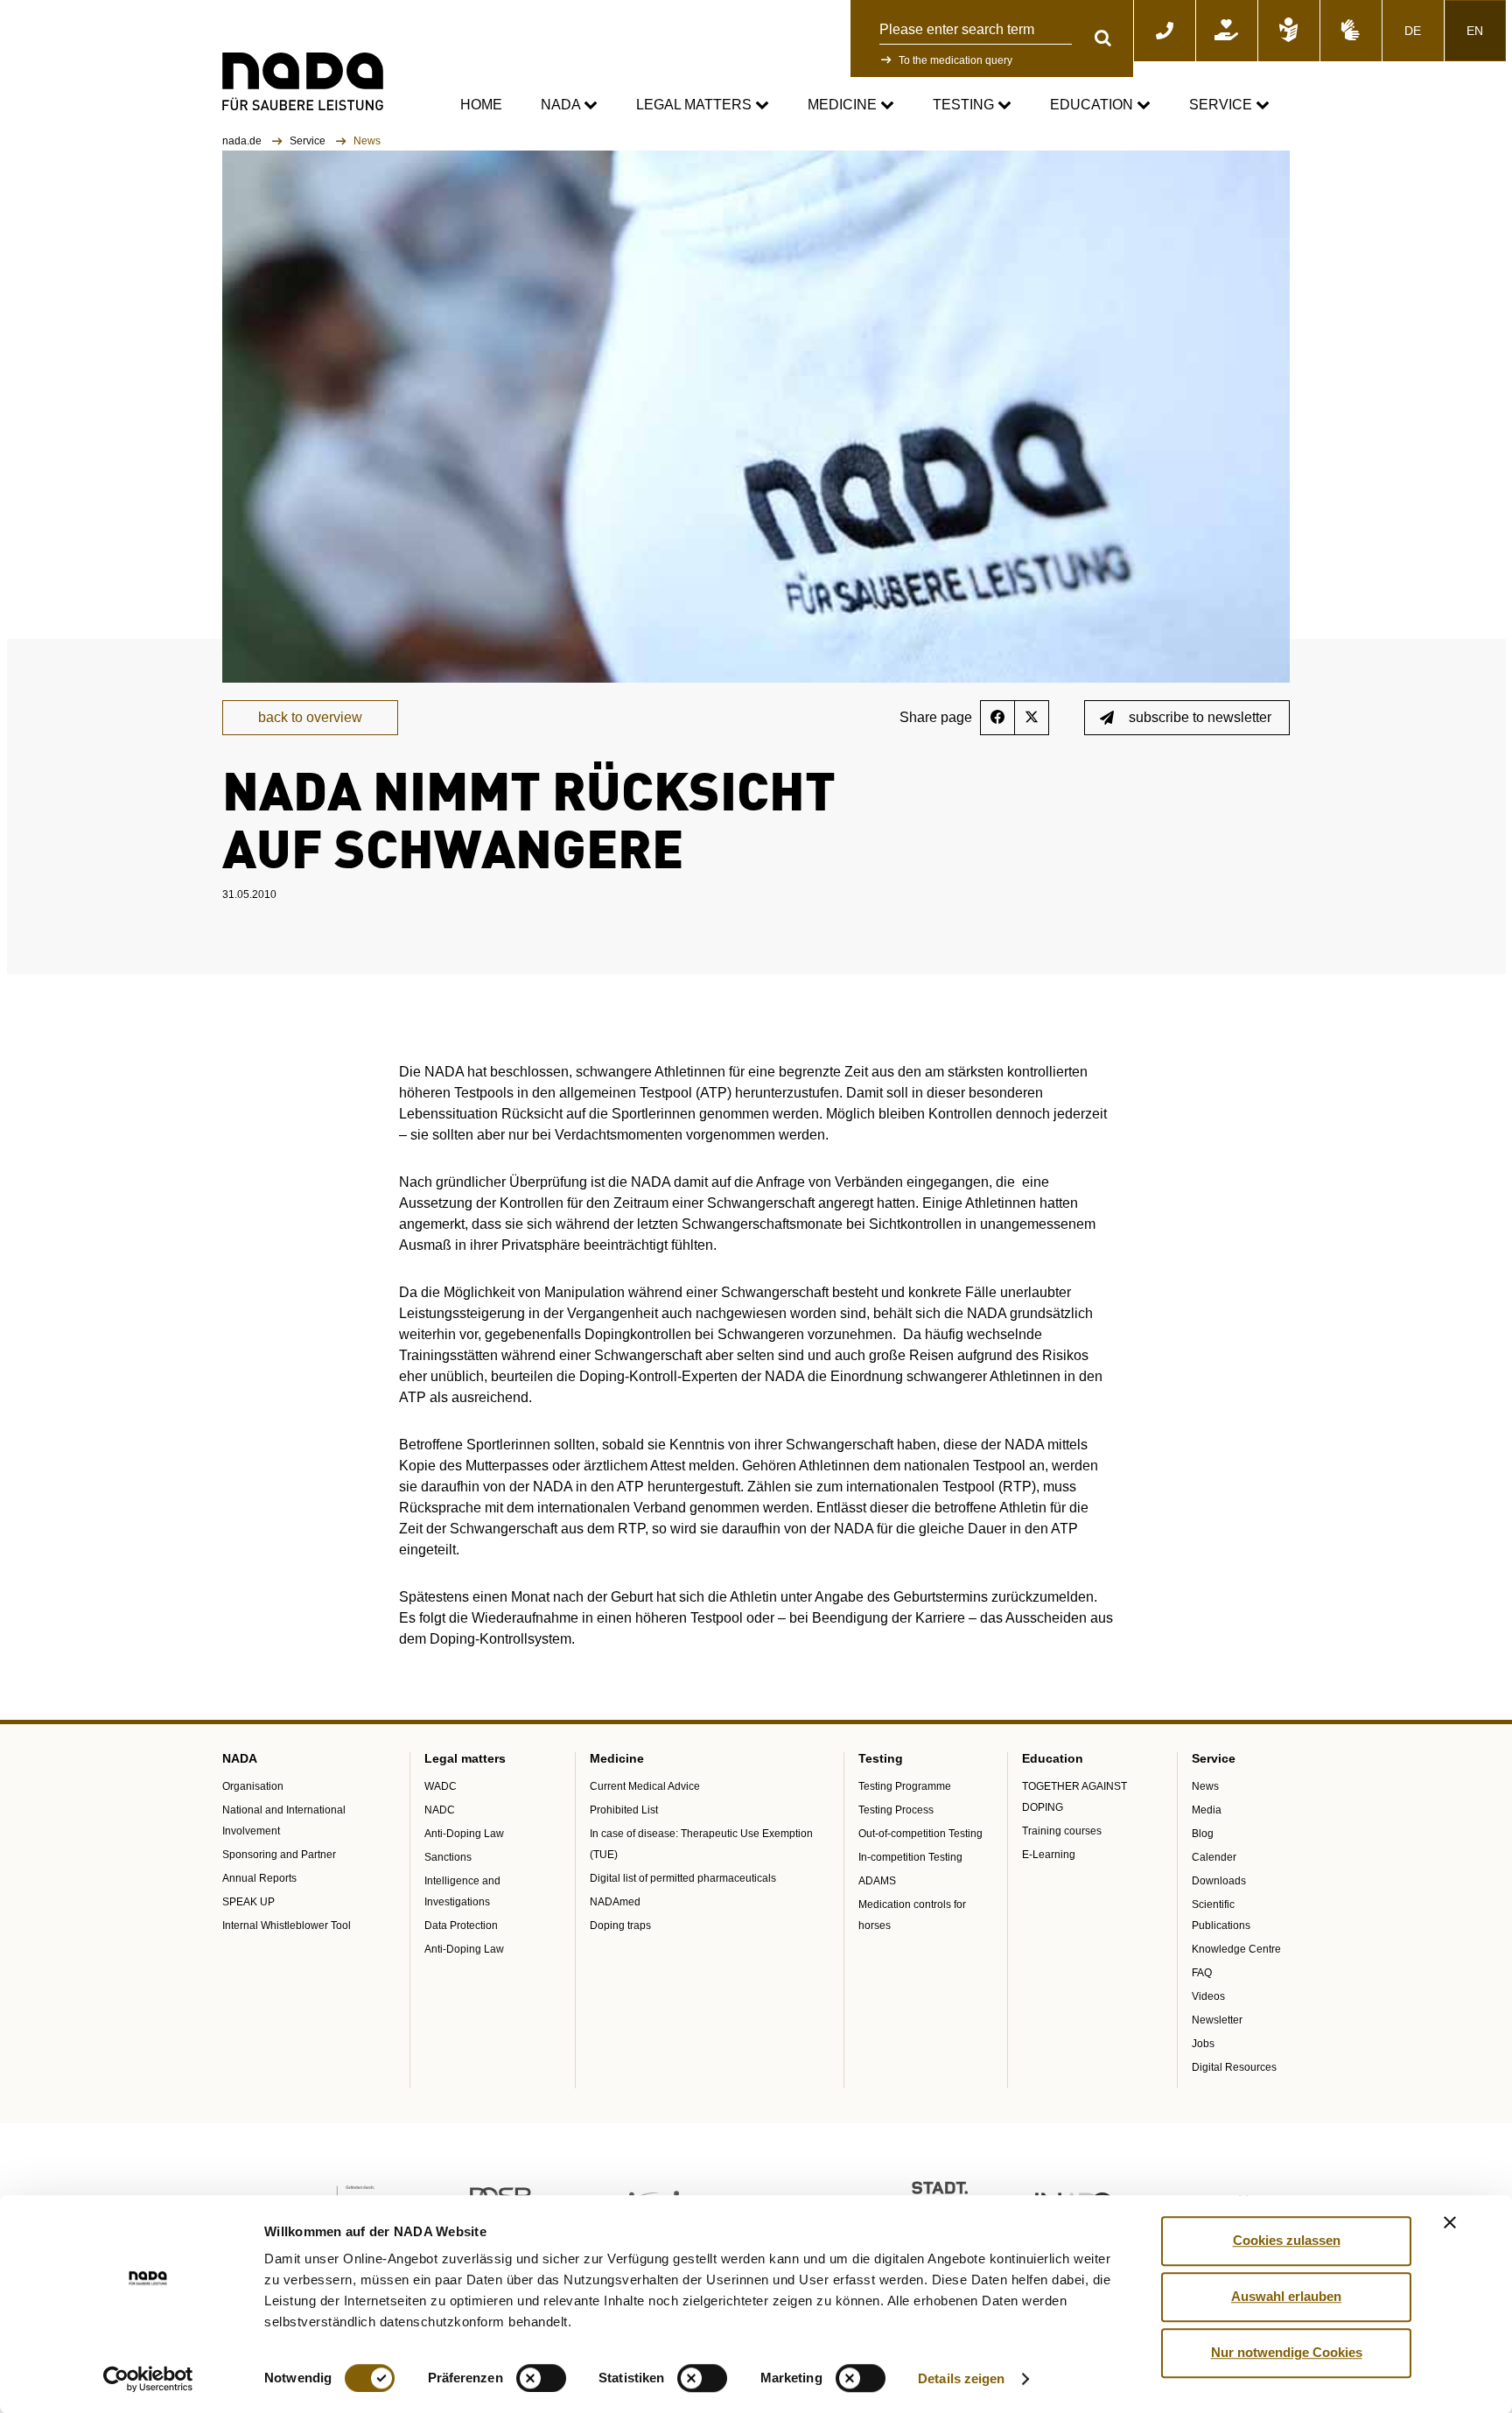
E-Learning (1049, 1855)
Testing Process (896, 1810)
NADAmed (615, 1902)
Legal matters (696, 105)
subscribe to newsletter (1200, 717)
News (1205, 1786)
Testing (965, 105)
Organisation (253, 1786)
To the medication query (955, 60)
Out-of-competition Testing (920, 1834)
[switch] (541, 2378)
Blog (1203, 1834)
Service (1222, 105)
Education (1093, 105)
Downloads (1219, 1881)
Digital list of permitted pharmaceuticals (683, 1878)
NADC (440, 1810)
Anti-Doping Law (464, 1834)
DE (1413, 31)
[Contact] (1165, 31)
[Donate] (1227, 31)
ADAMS (877, 1881)
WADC (441, 1786)
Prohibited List (624, 1810)
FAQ (1202, 1973)
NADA (562, 105)
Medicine (844, 105)
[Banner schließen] (1450, 2222)
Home (481, 105)
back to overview (310, 717)
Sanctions (448, 1857)
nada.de (243, 141)
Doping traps (620, 1925)
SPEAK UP (248, 1902)
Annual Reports (259, 1878)
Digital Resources (1234, 2067)
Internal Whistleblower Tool (287, 1925)
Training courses (1062, 1831)
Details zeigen (961, 2378)
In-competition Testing (910, 1857)
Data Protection (461, 1925)
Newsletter (1217, 2020)
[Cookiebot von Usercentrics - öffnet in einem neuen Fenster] (148, 2379)
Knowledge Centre (1236, 1949)
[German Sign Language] (1351, 31)
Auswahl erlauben (1286, 2296)
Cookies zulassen (1287, 2240)
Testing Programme (905, 1786)
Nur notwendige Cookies (1287, 2352)
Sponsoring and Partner (279, 1855)
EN (1475, 31)
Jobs (1203, 2044)
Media (1207, 1810)
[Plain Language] (1289, 31)
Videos (1208, 1996)
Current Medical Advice (645, 1786)
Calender (1214, 1857)
